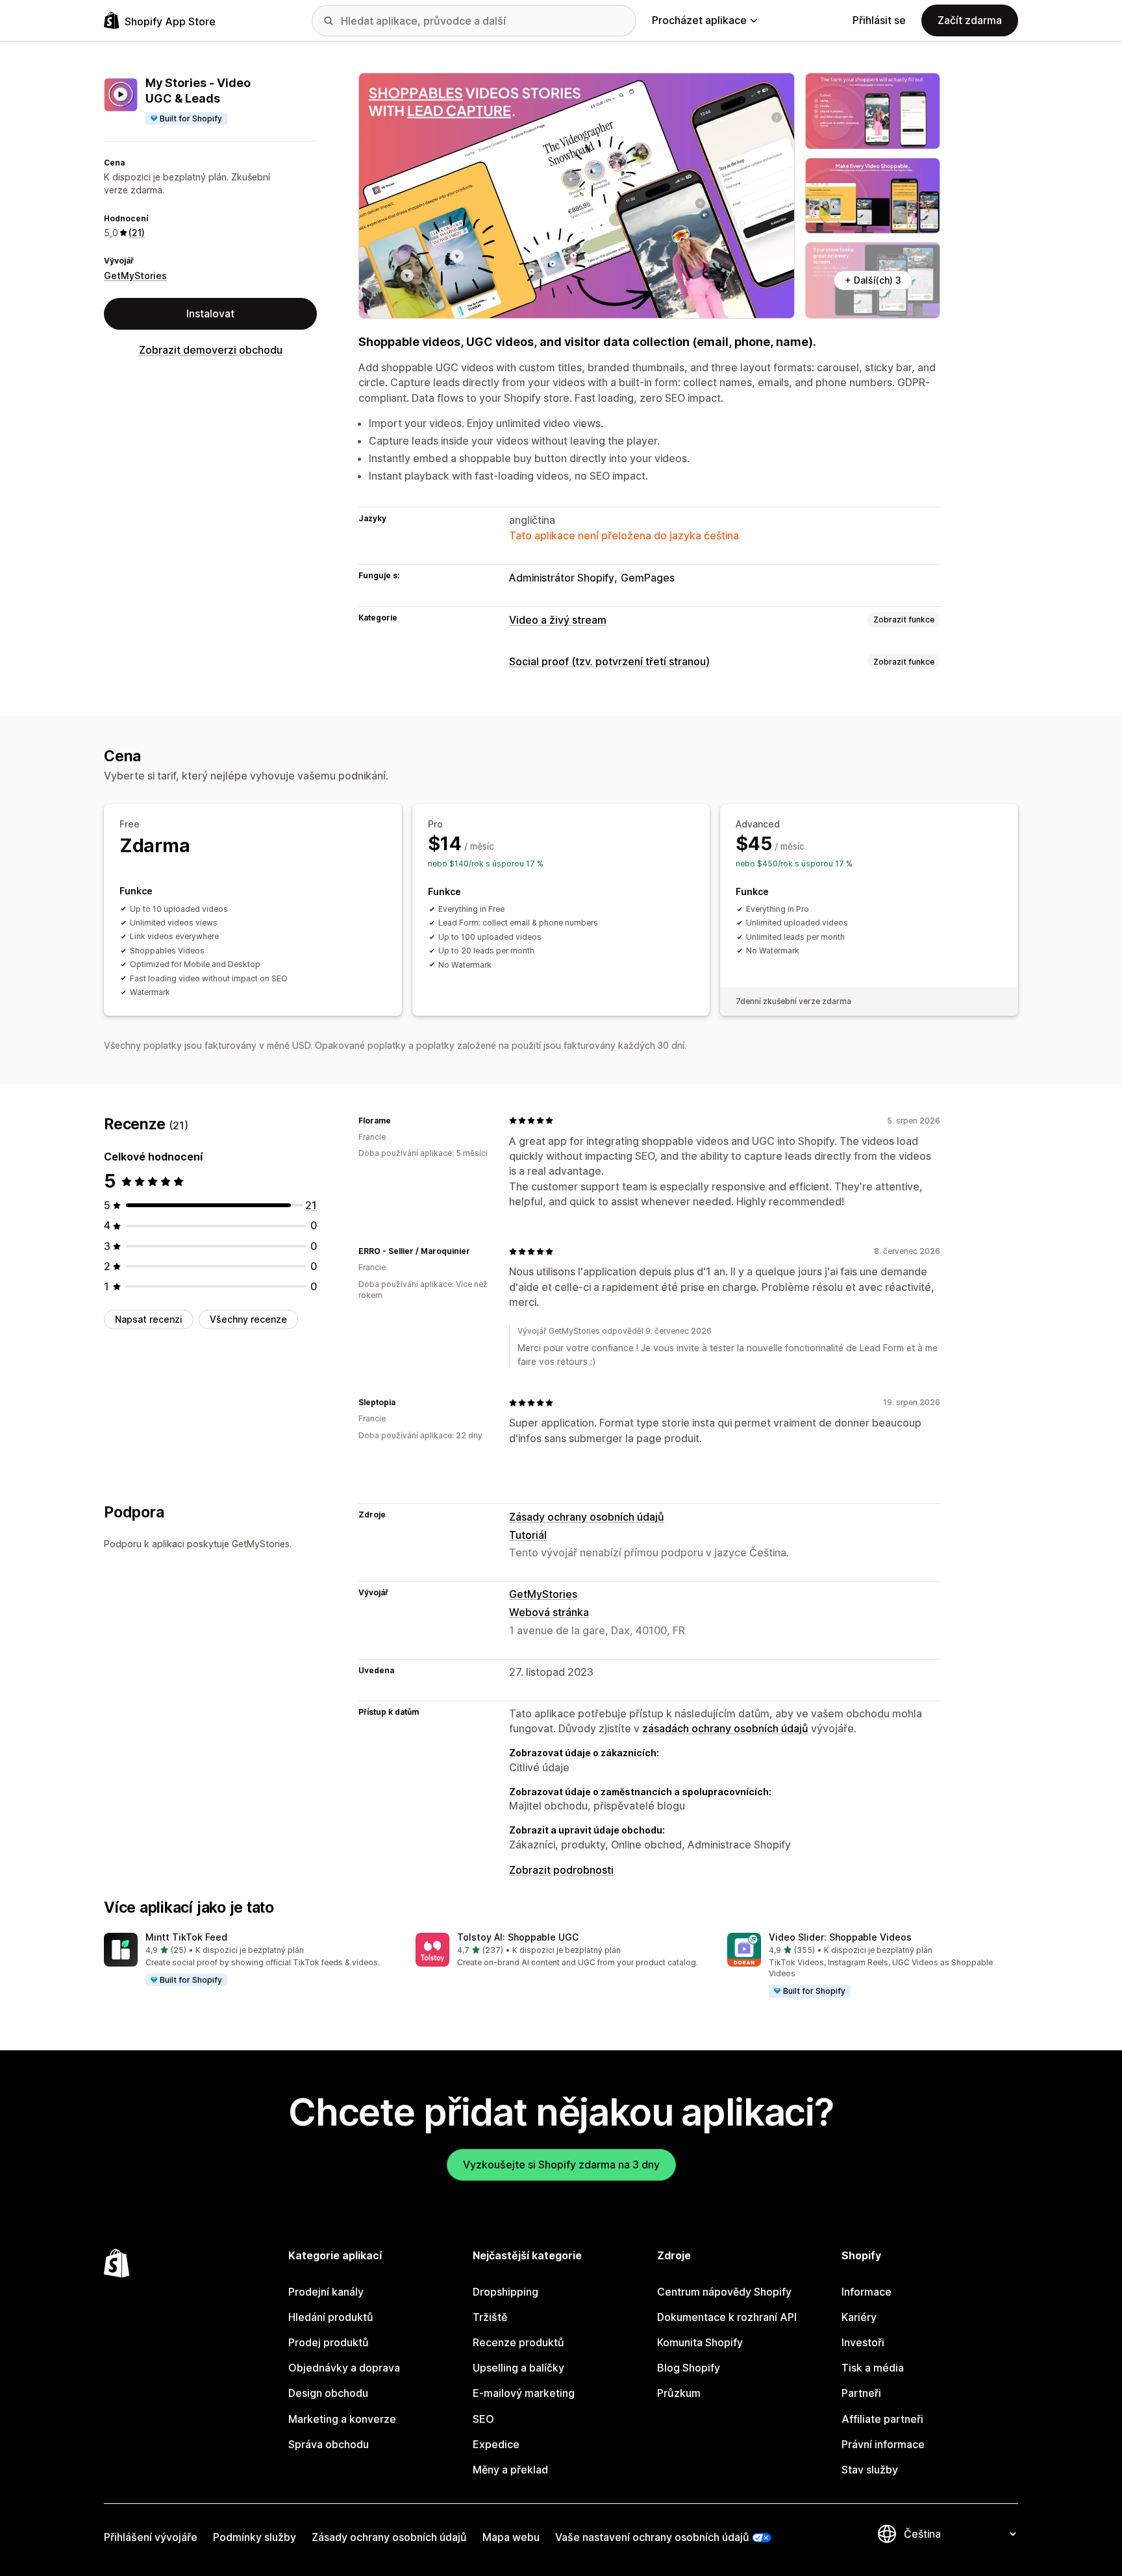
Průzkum (679, 2393)
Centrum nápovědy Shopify (724, 2292)
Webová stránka (549, 1612)
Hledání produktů (331, 2317)
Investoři (863, 2342)
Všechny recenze (248, 1319)
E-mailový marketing (524, 2393)
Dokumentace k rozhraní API (727, 2317)
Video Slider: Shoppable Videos (840, 1937)
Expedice (496, 2444)
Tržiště (490, 2317)
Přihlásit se (879, 20)
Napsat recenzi (149, 1319)
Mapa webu (511, 2537)
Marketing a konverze (342, 2419)
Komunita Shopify (700, 2342)
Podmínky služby (255, 2537)
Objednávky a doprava (344, 2368)
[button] (249, 1960)
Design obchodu (328, 2393)
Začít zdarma (970, 20)
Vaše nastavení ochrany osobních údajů (652, 2537)
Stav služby (870, 2470)
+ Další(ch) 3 (873, 280)
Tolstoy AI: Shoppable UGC (518, 1937)
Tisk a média (873, 2368)
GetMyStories (135, 276)
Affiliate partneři (882, 2419)
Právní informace (883, 2444)
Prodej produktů (329, 2342)
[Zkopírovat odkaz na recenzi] (399, 1120)
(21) (137, 233)
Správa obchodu (329, 2444)
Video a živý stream (558, 620)
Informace (866, 2292)
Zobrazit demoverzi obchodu (211, 350)
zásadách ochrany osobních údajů (725, 1728)
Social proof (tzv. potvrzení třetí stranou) (609, 661)
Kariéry (859, 2317)
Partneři (861, 2393)
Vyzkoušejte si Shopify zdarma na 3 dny (561, 2165)
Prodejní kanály (326, 2292)
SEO (483, 2419)
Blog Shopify (689, 2368)
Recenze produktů (518, 2342)
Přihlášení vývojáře (151, 2537)
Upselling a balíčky (518, 2368)
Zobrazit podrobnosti (561, 1870)
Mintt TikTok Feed (186, 1937)
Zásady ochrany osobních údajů (587, 1517)
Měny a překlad (510, 2470)
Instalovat (210, 313)
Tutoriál (528, 1535)
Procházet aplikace (699, 20)
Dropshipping (505, 2292)
